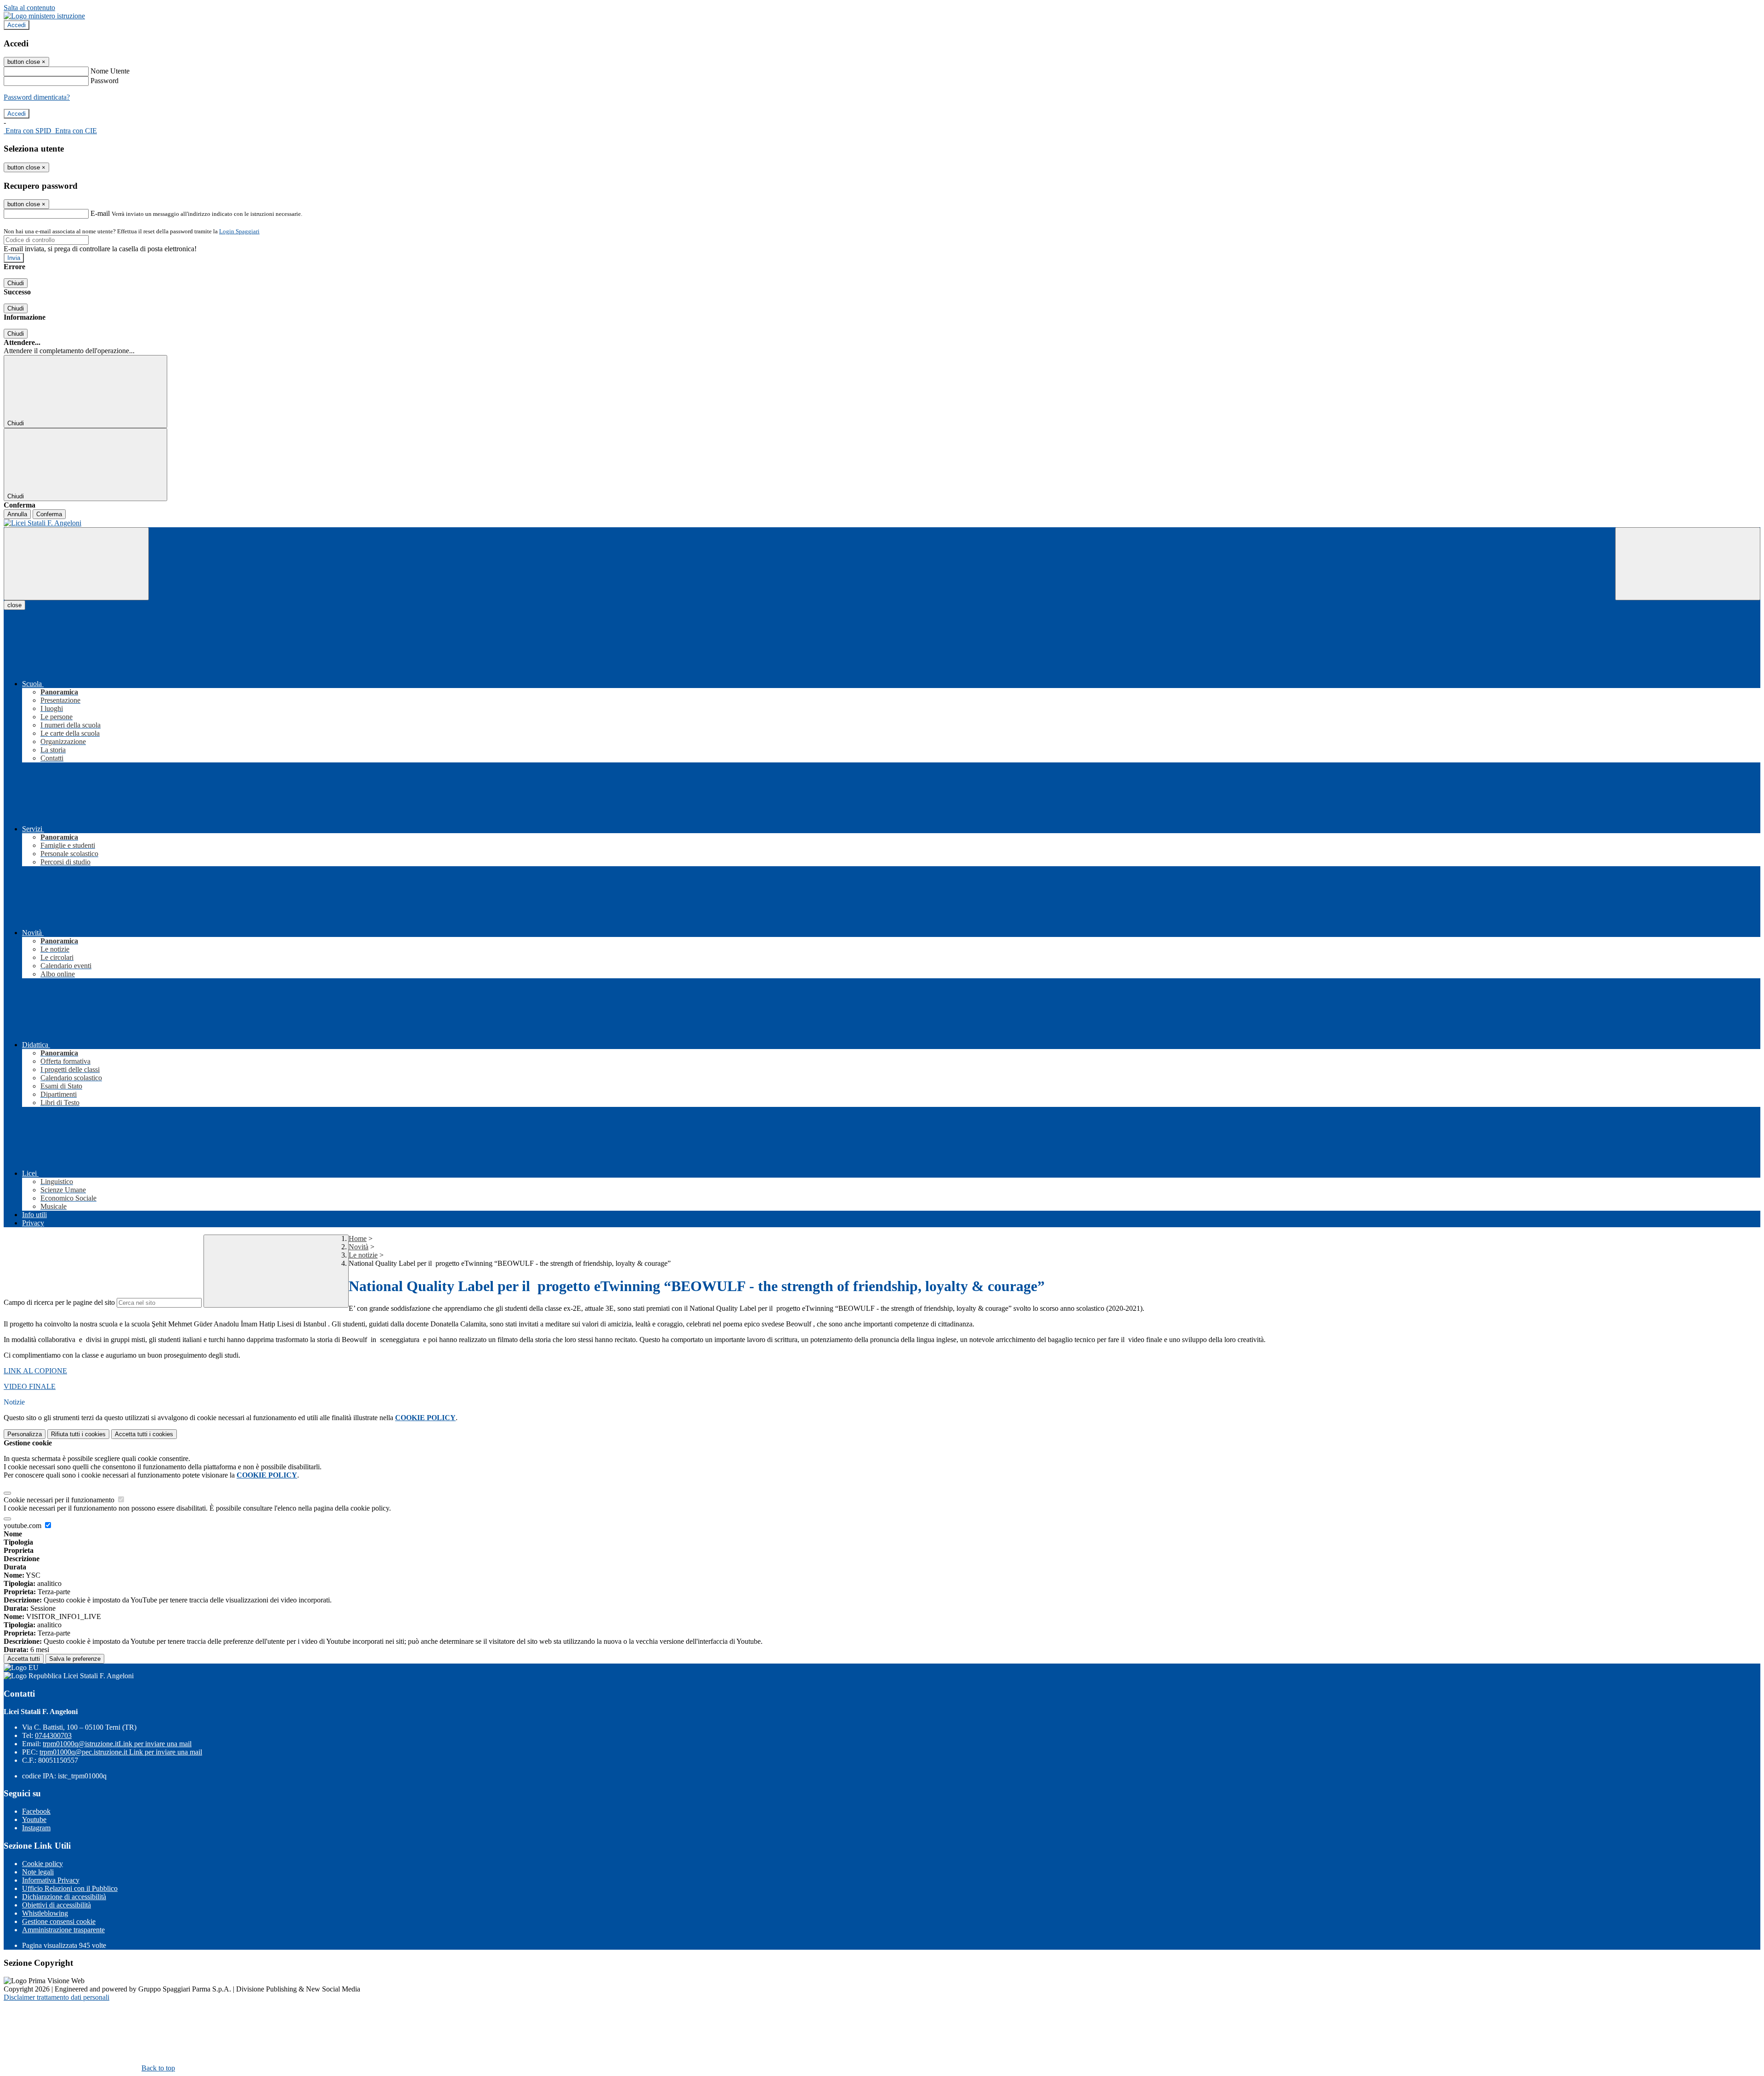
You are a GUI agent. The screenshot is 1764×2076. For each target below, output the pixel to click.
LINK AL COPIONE (35, 1371)
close (14, 605)
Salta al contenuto (29, 8)
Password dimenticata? (37, 97)
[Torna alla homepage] (882, 523)
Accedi (17, 25)
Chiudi (16, 283)
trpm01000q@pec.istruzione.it (121, 1752)
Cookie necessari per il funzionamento (60, 1500)
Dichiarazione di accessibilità (64, 1897)
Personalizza (25, 1434)
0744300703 (53, 1735)
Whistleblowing (45, 1913)
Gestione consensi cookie (59, 1921)
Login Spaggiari (239, 231)
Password (105, 81)
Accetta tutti (144, 1434)
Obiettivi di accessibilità (57, 1905)
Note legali (38, 1872)
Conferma (49, 514)
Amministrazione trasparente (63, 1930)
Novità (359, 1247)
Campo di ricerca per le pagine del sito (59, 1302)
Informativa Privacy (51, 1880)
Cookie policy (42, 1864)
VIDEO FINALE (30, 1386)
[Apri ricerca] (1688, 564)
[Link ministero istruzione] (44, 16)
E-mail (100, 213)
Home (358, 1238)
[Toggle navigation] (76, 564)
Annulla (17, 514)
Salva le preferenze (75, 1659)
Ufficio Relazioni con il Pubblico (70, 1888)
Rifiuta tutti (78, 1434)
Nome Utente (110, 71)
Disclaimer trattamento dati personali (57, 1997)
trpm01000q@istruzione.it (117, 1744)
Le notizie (363, 1255)
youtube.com (23, 1526)
